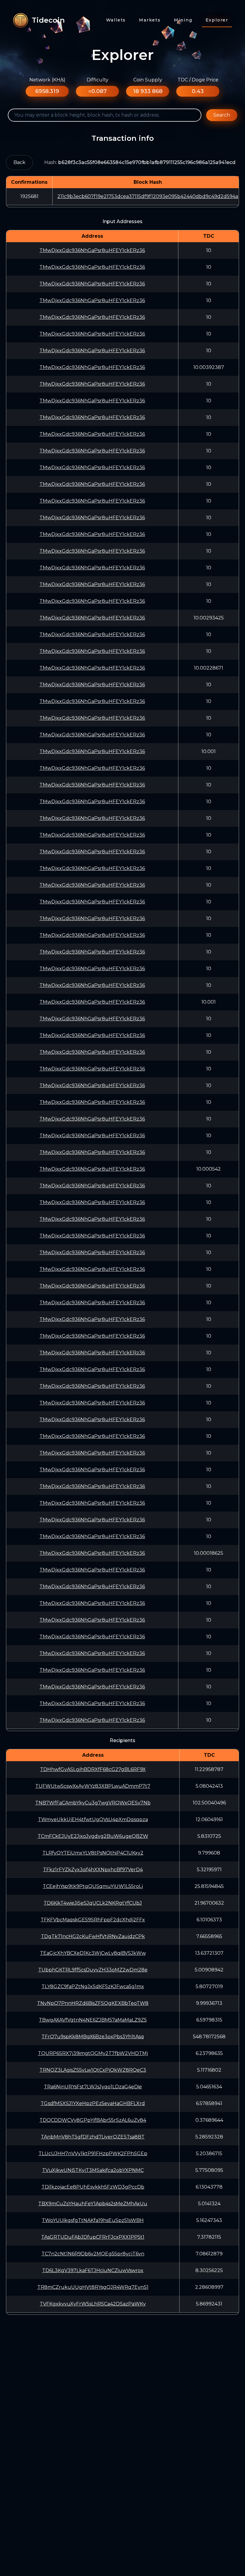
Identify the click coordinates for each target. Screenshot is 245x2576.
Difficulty (98, 80)
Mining (183, 20)
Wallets (116, 20)
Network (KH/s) (47, 80)
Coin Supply (148, 80)
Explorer (217, 20)
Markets (150, 20)
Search (222, 115)
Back (19, 162)
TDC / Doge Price (198, 80)
